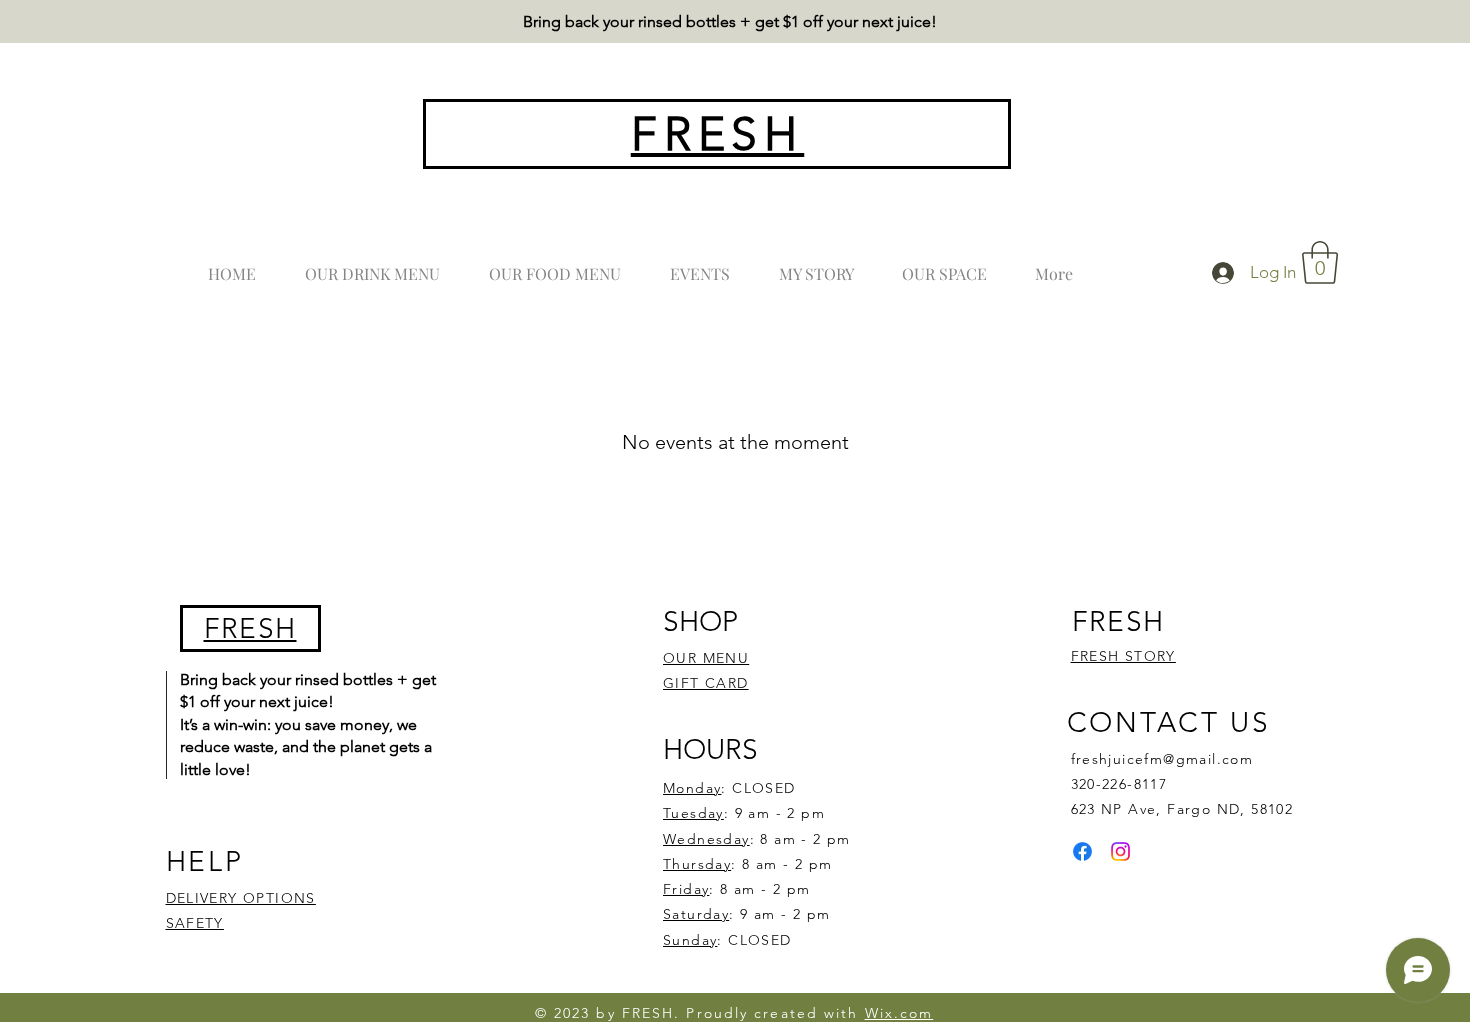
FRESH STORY (1123, 656)
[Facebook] (1082, 851)
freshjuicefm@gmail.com (1162, 759)
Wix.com (899, 1013)
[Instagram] (1120, 851)
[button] (1320, 262)
